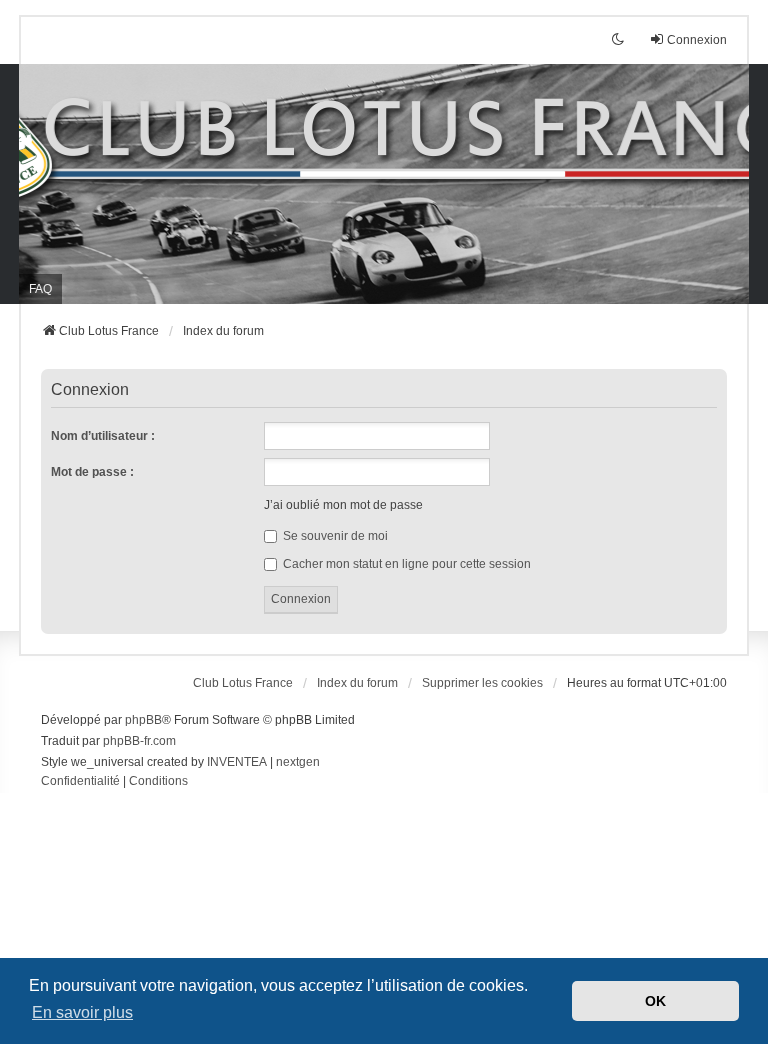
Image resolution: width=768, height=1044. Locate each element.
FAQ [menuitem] (40, 289)
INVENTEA (237, 762)
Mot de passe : (92, 472)
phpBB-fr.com (139, 741)
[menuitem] (80, 782)
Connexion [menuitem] (697, 40)
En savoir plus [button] (82, 1012)
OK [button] (655, 1001)
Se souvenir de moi (334, 536)
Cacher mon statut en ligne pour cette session (405, 564)
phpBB (143, 720)
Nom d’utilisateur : (103, 436)
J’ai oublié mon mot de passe (343, 505)
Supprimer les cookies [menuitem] (482, 683)
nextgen (298, 762)
